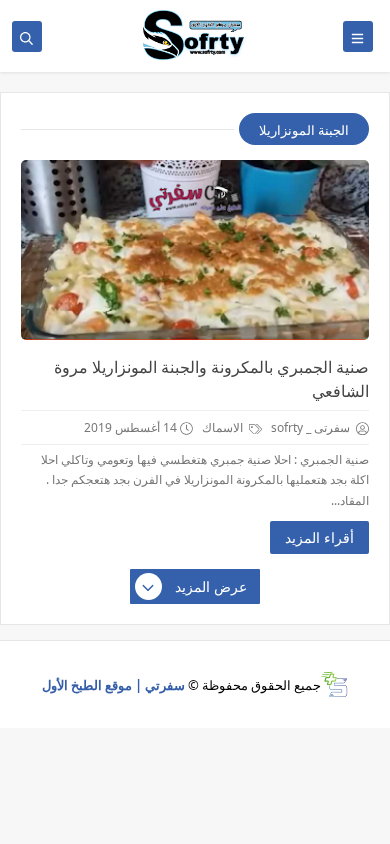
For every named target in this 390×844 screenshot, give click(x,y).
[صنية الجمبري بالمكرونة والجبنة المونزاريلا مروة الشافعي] (195, 250)
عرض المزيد (211, 586)
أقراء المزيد (319, 537)
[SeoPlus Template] (334, 684)
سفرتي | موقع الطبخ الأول (113, 685)
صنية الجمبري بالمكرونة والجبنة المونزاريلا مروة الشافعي (211, 379)
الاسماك (224, 427)
